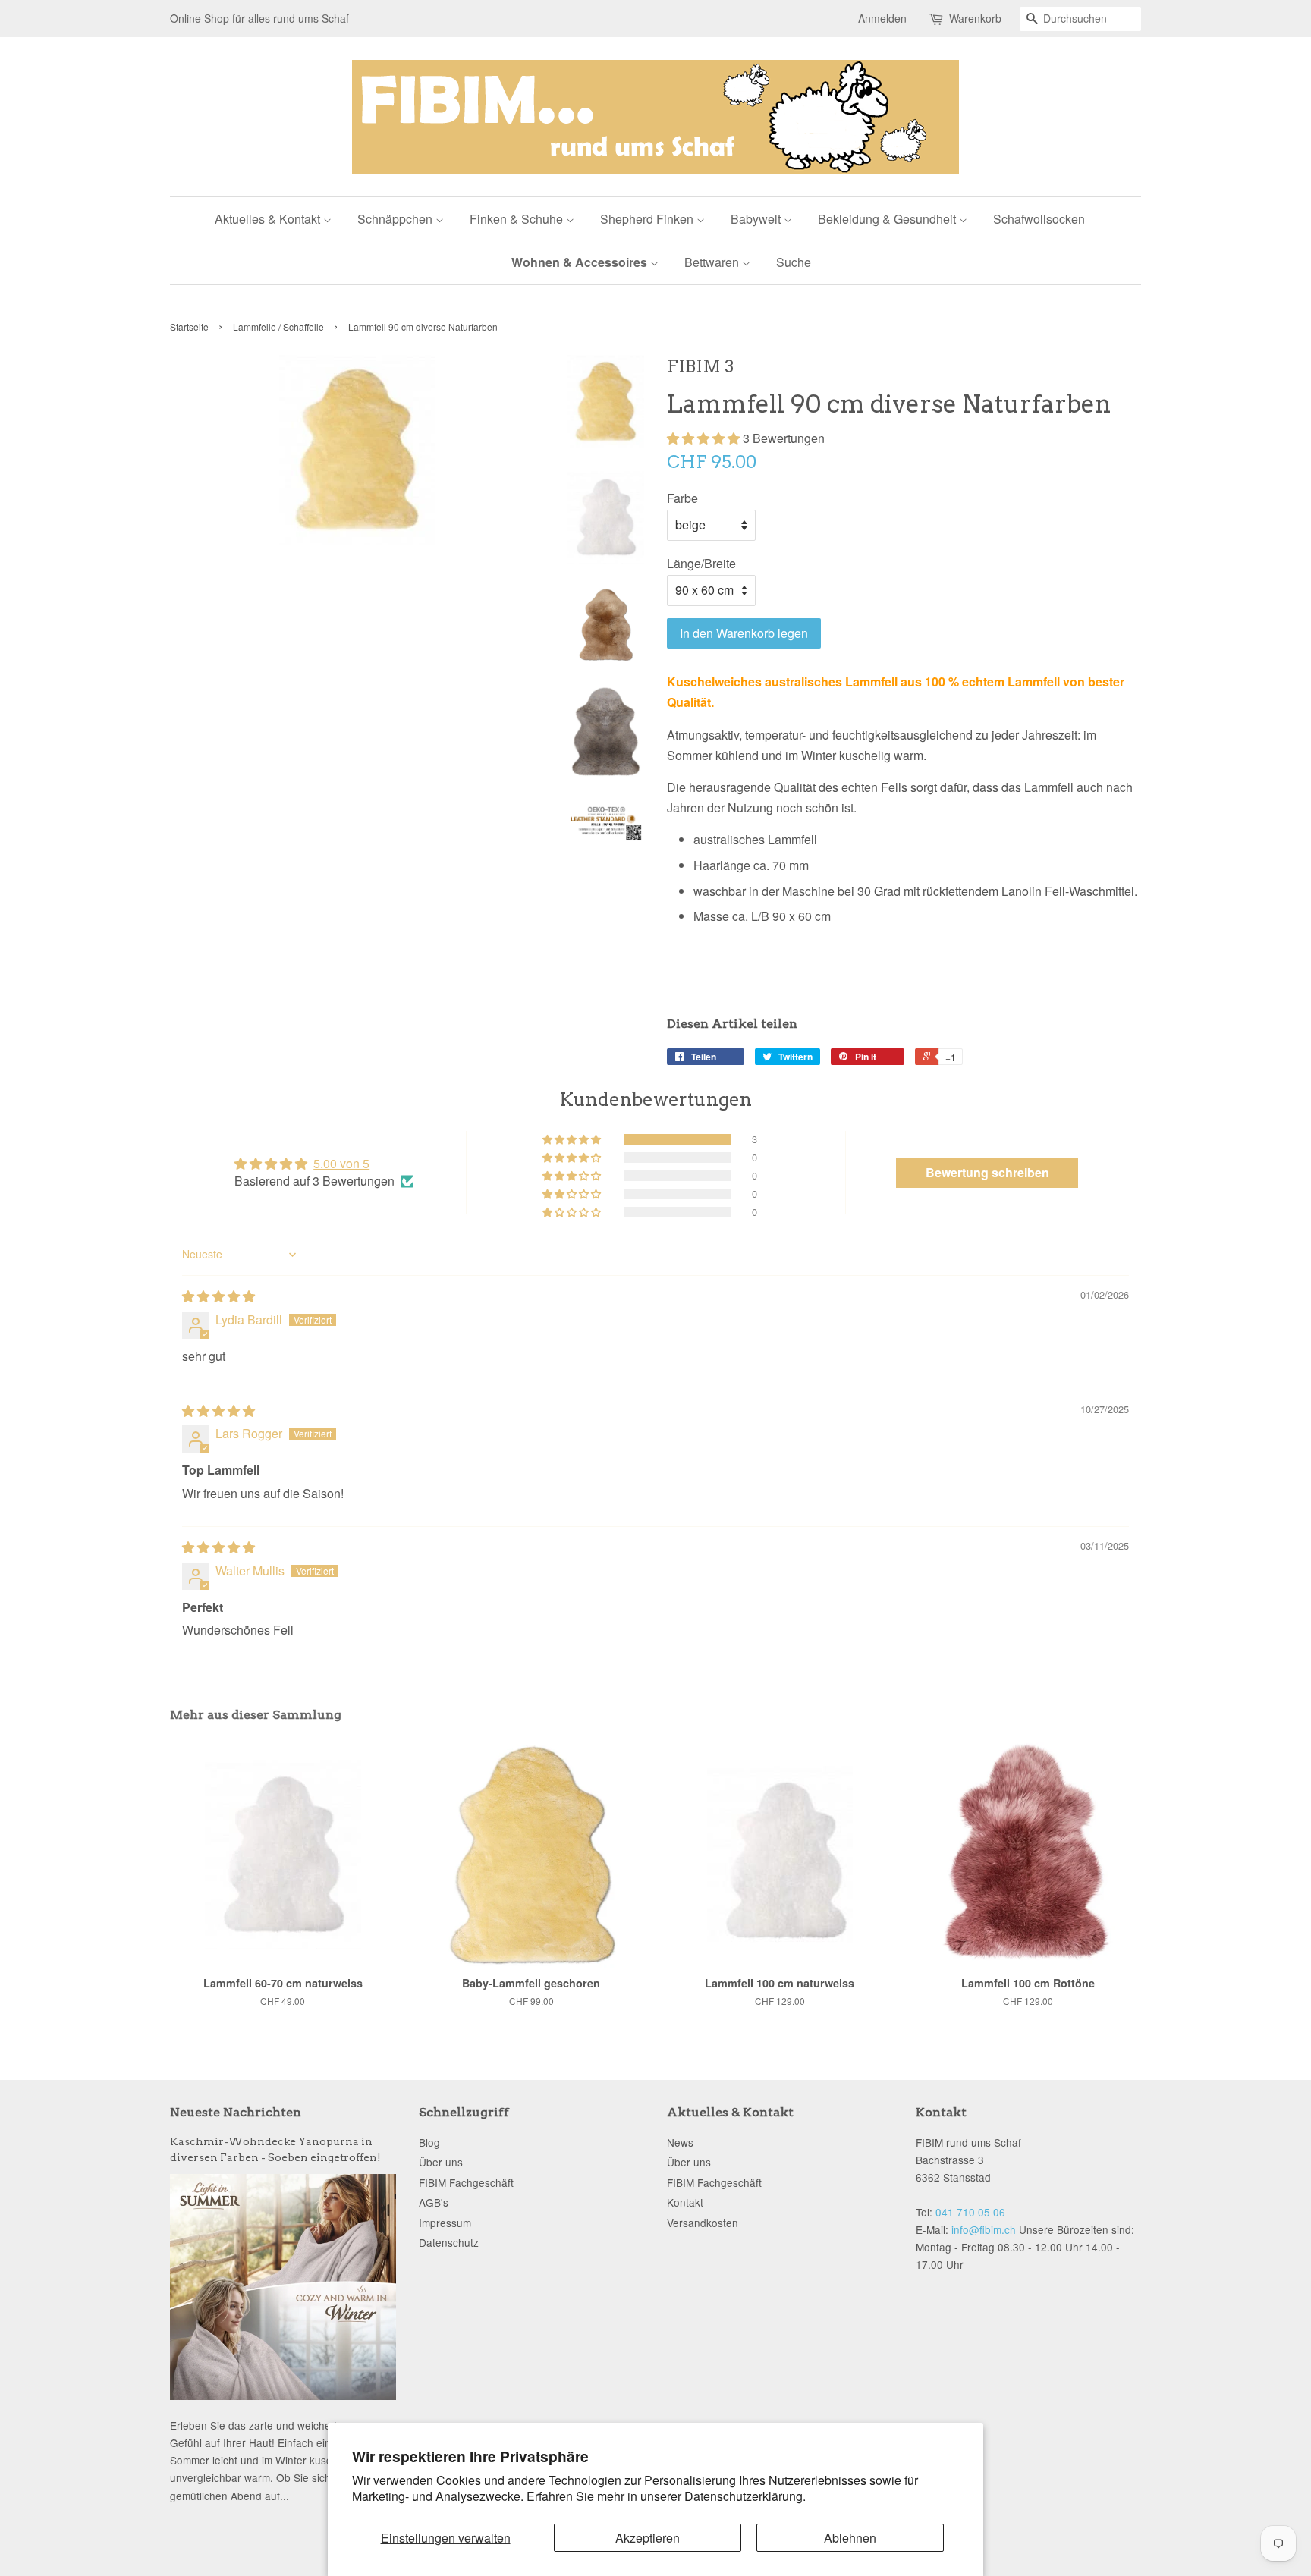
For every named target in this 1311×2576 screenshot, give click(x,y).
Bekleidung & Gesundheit (888, 219)
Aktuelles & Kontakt (269, 219)
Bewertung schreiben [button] (987, 1172)
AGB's (434, 2202)
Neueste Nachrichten (236, 2112)
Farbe (682, 498)
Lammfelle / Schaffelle (278, 327)
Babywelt (757, 219)
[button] (705, 438)
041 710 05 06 (970, 2212)
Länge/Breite (701, 563)
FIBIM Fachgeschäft (466, 2182)
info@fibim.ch (984, 2229)
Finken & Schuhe (518, 219)
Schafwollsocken (1039, 219)
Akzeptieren (648, 2538)
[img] (218, 1296)
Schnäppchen (396, 219)
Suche (794, 262)
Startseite (189, 327)
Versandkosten (703, 2223)
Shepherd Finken (648, 219)
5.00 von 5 (341, 1163)
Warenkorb (975, 18)
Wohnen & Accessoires (581, 262)
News (680, 2142)
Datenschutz (449, 2242)
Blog (429, 2142)
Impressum (445, 2223)
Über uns (441, 2162)
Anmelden (882, 18)
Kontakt (685, 2202)
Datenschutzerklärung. (745, 2496)
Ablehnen (850, 2538)
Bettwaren (713, 262)
